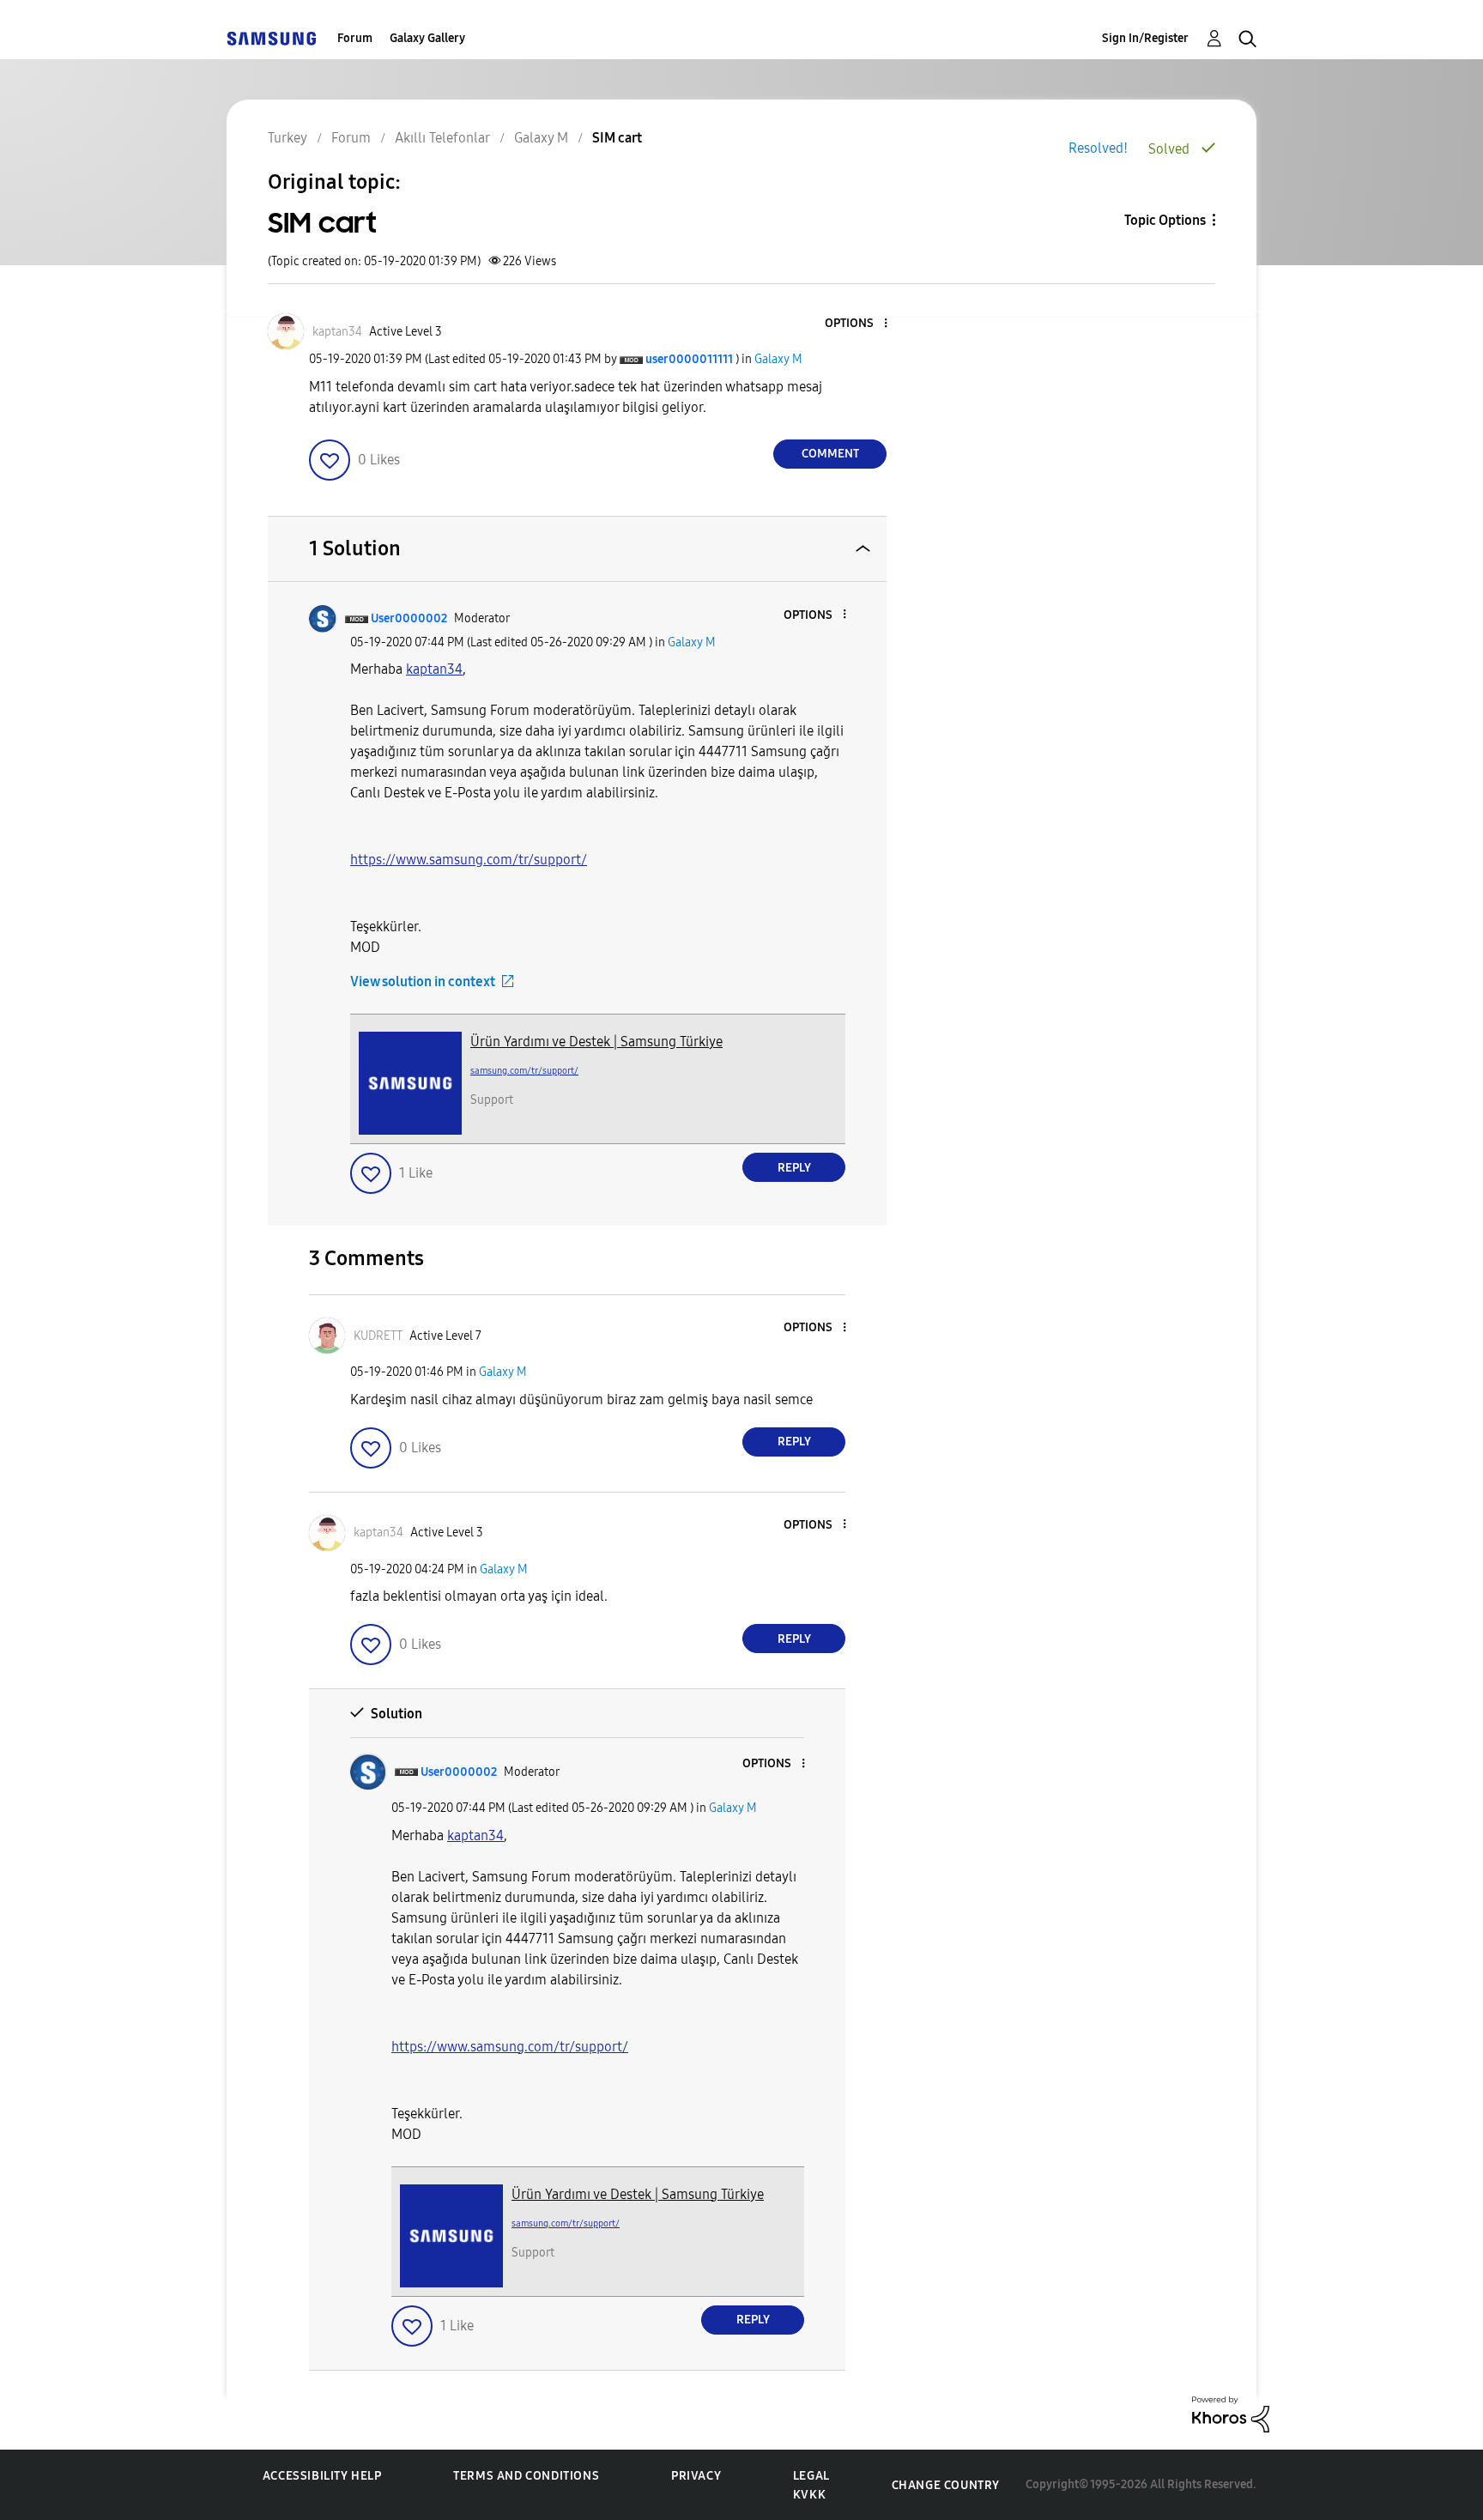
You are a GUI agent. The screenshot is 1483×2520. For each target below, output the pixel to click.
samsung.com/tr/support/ (524, 1071)
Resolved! (1098, 148)
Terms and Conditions (526, 2476)
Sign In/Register (1145, 38)
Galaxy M (778, 359)
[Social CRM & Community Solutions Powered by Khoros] (1231, 2413)
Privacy (696, 2476)
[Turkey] (271, 38)
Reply (794, 1168)
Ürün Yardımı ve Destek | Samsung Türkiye (596, 1042)
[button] (857, 324)
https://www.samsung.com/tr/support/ (469, 860)
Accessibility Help (322, 2476)
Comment (830, 454)
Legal (811, 2476)
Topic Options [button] (1165, 220)
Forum (355, 38)
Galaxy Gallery (427, 38)
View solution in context (423, 981)
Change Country (946, 2485)
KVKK (809, 2495)
